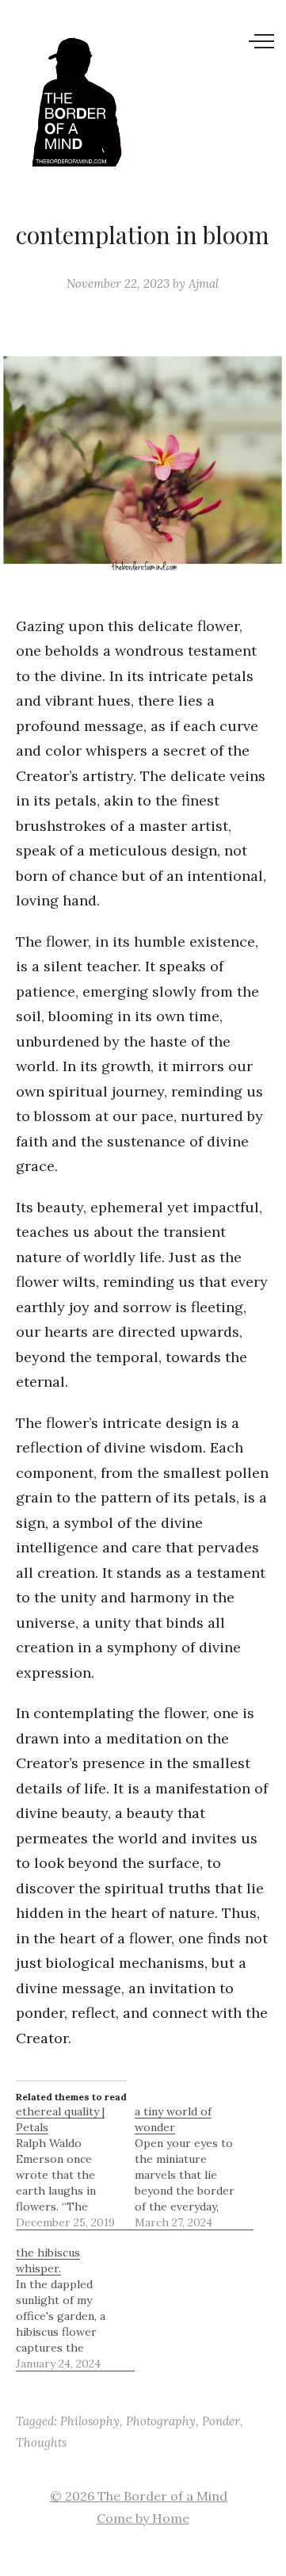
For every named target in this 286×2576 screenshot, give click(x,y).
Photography (161, 2421)
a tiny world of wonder (173, 2119)
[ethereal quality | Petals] (75, 2167)
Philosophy (90, 2421)
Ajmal (204, 283)
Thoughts (41, 2442)
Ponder (221, 2421)
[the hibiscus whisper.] (75, 2308)
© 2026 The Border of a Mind (139, 2496)
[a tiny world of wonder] (194, 2167)
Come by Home (143, 2518)
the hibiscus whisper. (48, 2260)
